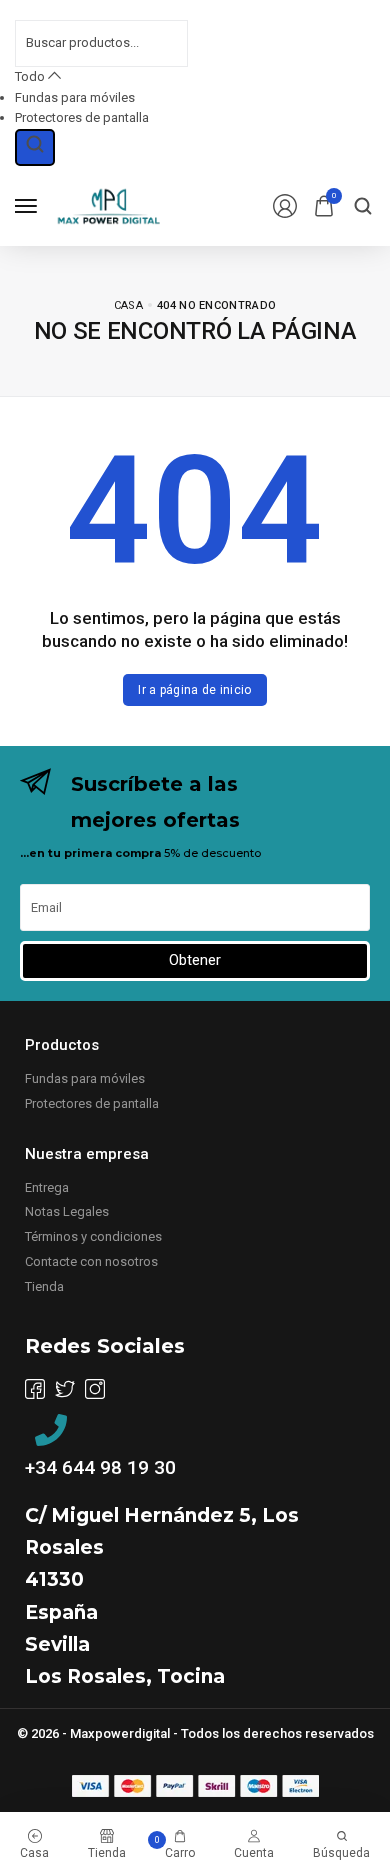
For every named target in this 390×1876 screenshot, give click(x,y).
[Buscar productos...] (35, 147)
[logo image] (109, 204)
